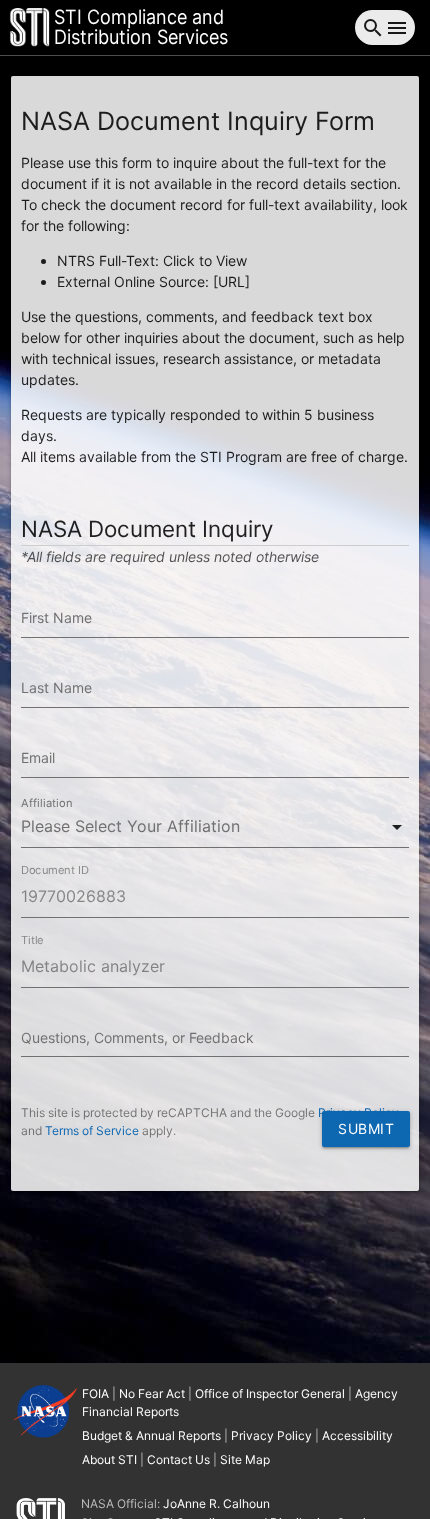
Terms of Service (92, 1130)
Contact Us (178, 1459)
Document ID (55, 870)
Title (32, 940)
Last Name (56, 687)
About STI (109, 1459)
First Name (56, 617)
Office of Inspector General (270, 1393)
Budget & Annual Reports (151, 1435)
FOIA (95, 1393)
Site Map (245, 1459)
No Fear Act (152, 1393)
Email (38, 757)
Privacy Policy (358, 1112)
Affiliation (47, 803)
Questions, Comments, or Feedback (137, 1037)
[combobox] (215, 826)
